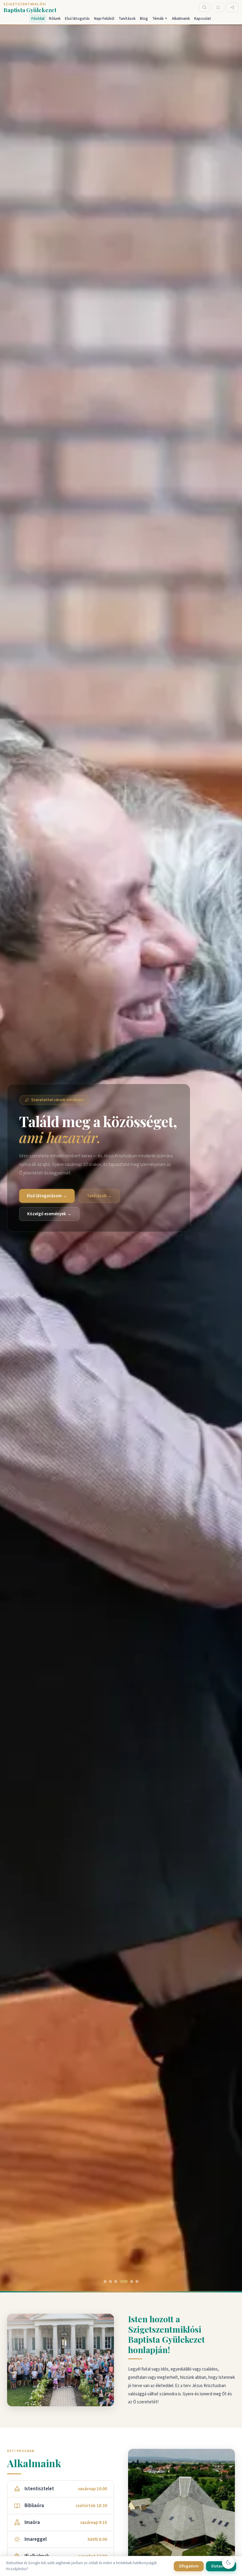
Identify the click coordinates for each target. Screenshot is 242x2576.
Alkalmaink (181, 19)
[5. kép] (132, 2281)
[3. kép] (116, 2281)
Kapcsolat (203, 19)
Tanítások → (99, 1196)
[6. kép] (137, 2281)
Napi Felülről (104, 19)
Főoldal (38, 19)
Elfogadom (189, 2566)
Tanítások (127, 19)
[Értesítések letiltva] (218, 7)
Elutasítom (221, 2566)
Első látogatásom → (47, 1196)
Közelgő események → (49, 1214)
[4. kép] (124, 2281)
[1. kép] (105, 2281)
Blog (144, 19)
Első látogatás (77, 19)
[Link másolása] (177, 2351)
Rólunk (55, 19)
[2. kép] (110, 2281)
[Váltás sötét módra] (228, 2562)
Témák (160, 19)
